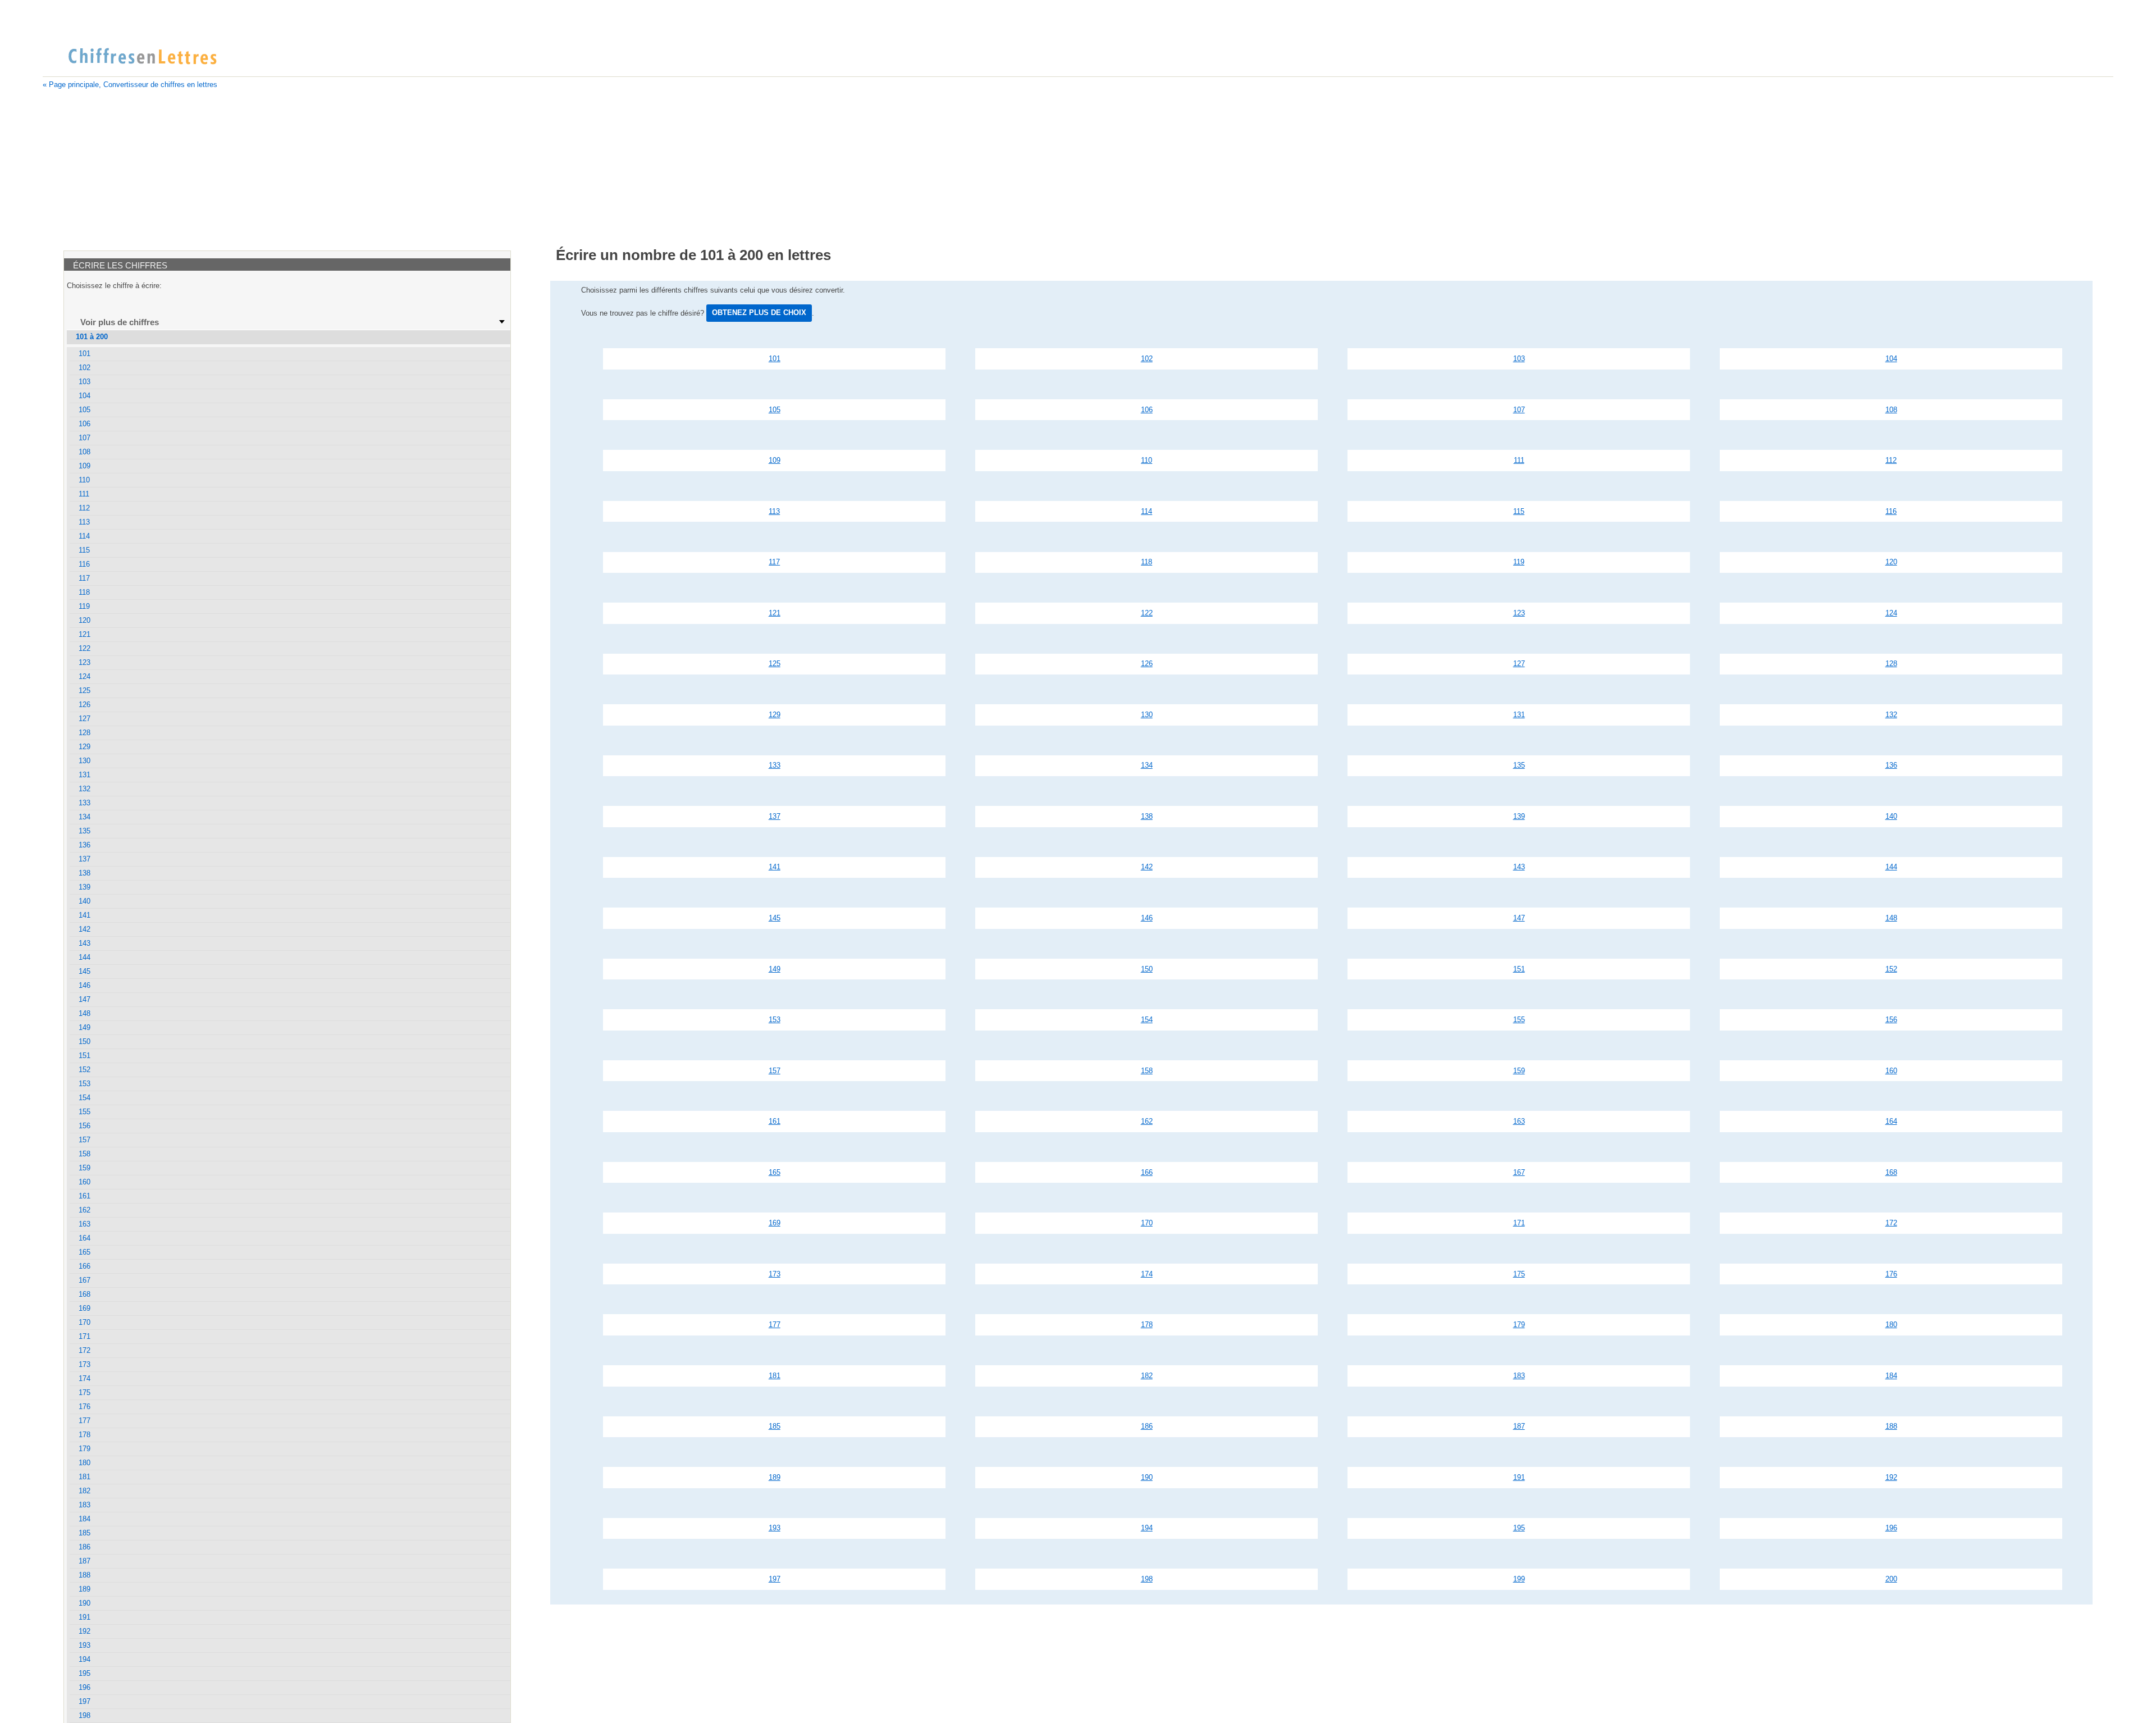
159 (1519, 1071)
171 (1519, 1223)
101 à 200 (92, 337)
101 (775, 359)
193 (775, 1528)
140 (1891, 816)
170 (1147, 1223)
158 (1147, 1071)
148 (1891, 918)
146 (1147, 918)
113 (774, 511)
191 (1519, 1477)
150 (1147, 969)
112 (1891, 460)
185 (775, 1426)
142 (1147, 867)
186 (1147, 1426)
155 (1519, 1020)
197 (775, 1579)
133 (775, 765)
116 (1891, 511)
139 (1519, 816)
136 (1891, 765)
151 (1519, 969)
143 (1519, 867)
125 (775, 664)
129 (775, 715)
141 (775, 867)
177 (775, 1325)
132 (1891, 715)
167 (1519, 1172)
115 (1519, 511)
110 (1146, 460)
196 (1891, 1528)
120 (1891, 562)
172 (1891, 1223)
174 (1147, 1274)
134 (1147, 765)
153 (775, 1020)
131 (1519, 715)
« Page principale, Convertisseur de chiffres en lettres (130, 85)
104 (1891, 359)
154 (1147, 1020)
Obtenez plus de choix (759, 313)
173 (775, 1274)
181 (775, 1376)
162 (1147, 1121)
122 (1147, 613)
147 (1519, 918)
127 (1519, 664)
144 (1891, 867)
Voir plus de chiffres (120, 322)
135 (1519, 765)
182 (1147, 1376)
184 (1891, 1376)
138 (1147, 816)
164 (1891, 1121)
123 (1519, 613)
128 (1891, 664)
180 (1891, 1325)
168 (1891, 1172)
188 (1891, 1426)
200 (1891, 1579)
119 (1519, 562)
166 (1147, 1172)
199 (1519, 1579)
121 (775, 613)
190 (1147, 1477)
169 (775, 1223)
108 (1891, 410)
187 (1519, 1426)
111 (1519, 460)
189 (775, 1477)
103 (1519, 359)
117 (774, 562)
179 (1519, 1325)
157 (775, 1071)
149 (775, 969)
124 (1891, 613)
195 (1519, 1528)
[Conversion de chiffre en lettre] (142, 57)
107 (1519, 410)
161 (775, 1121)
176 (1891, 1274)
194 (1147, 1528)
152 (1891, 969)
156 (1891, 1020)
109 (775, 460)
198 (1147, 1579)
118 (1146, 562)
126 (1147, 664)
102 (1147, 359)
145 (775, 918)
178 (1147, 1325)
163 (1519, 1121)
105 (775, 410)
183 (1519, 1376)
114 (1146, 511)
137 (775, 816)
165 (775, 1172)
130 (1147, 715)
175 (1519, 1274)
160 (1891, 1071)
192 (1891, 1477)
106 (1147, 410)
